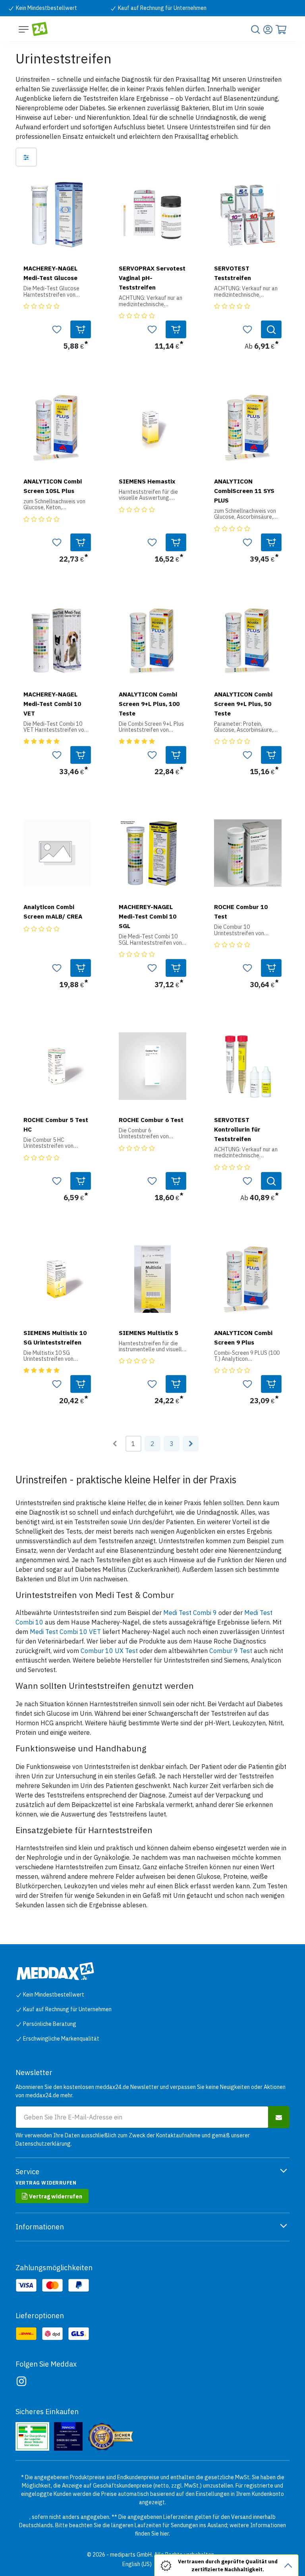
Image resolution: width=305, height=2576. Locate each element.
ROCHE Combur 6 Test (151, 1120)
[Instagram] (21, 2381)
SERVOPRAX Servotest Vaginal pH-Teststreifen (152, 278)
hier (164, 2534)
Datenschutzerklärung (43, 2144)
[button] (81, 329)
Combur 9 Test (231, 1651)
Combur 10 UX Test (109, 1651)
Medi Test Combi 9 (190, 1613)
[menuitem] (137, 2564)
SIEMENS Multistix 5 (149, 1333)
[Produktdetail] (271, 329)
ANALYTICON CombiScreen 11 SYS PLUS (244, 491)
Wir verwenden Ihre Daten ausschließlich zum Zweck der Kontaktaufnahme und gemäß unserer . (133, 2140)
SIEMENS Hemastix (147, 481)
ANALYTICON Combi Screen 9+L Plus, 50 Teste (243, 704)
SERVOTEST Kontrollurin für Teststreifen (237, 1129)
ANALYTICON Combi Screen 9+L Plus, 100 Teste (149, 704)
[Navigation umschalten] (24, 29)
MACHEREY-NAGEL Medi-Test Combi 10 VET (52, 704)
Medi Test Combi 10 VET (65, 1632)
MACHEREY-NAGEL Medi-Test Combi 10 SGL (148, 916)
